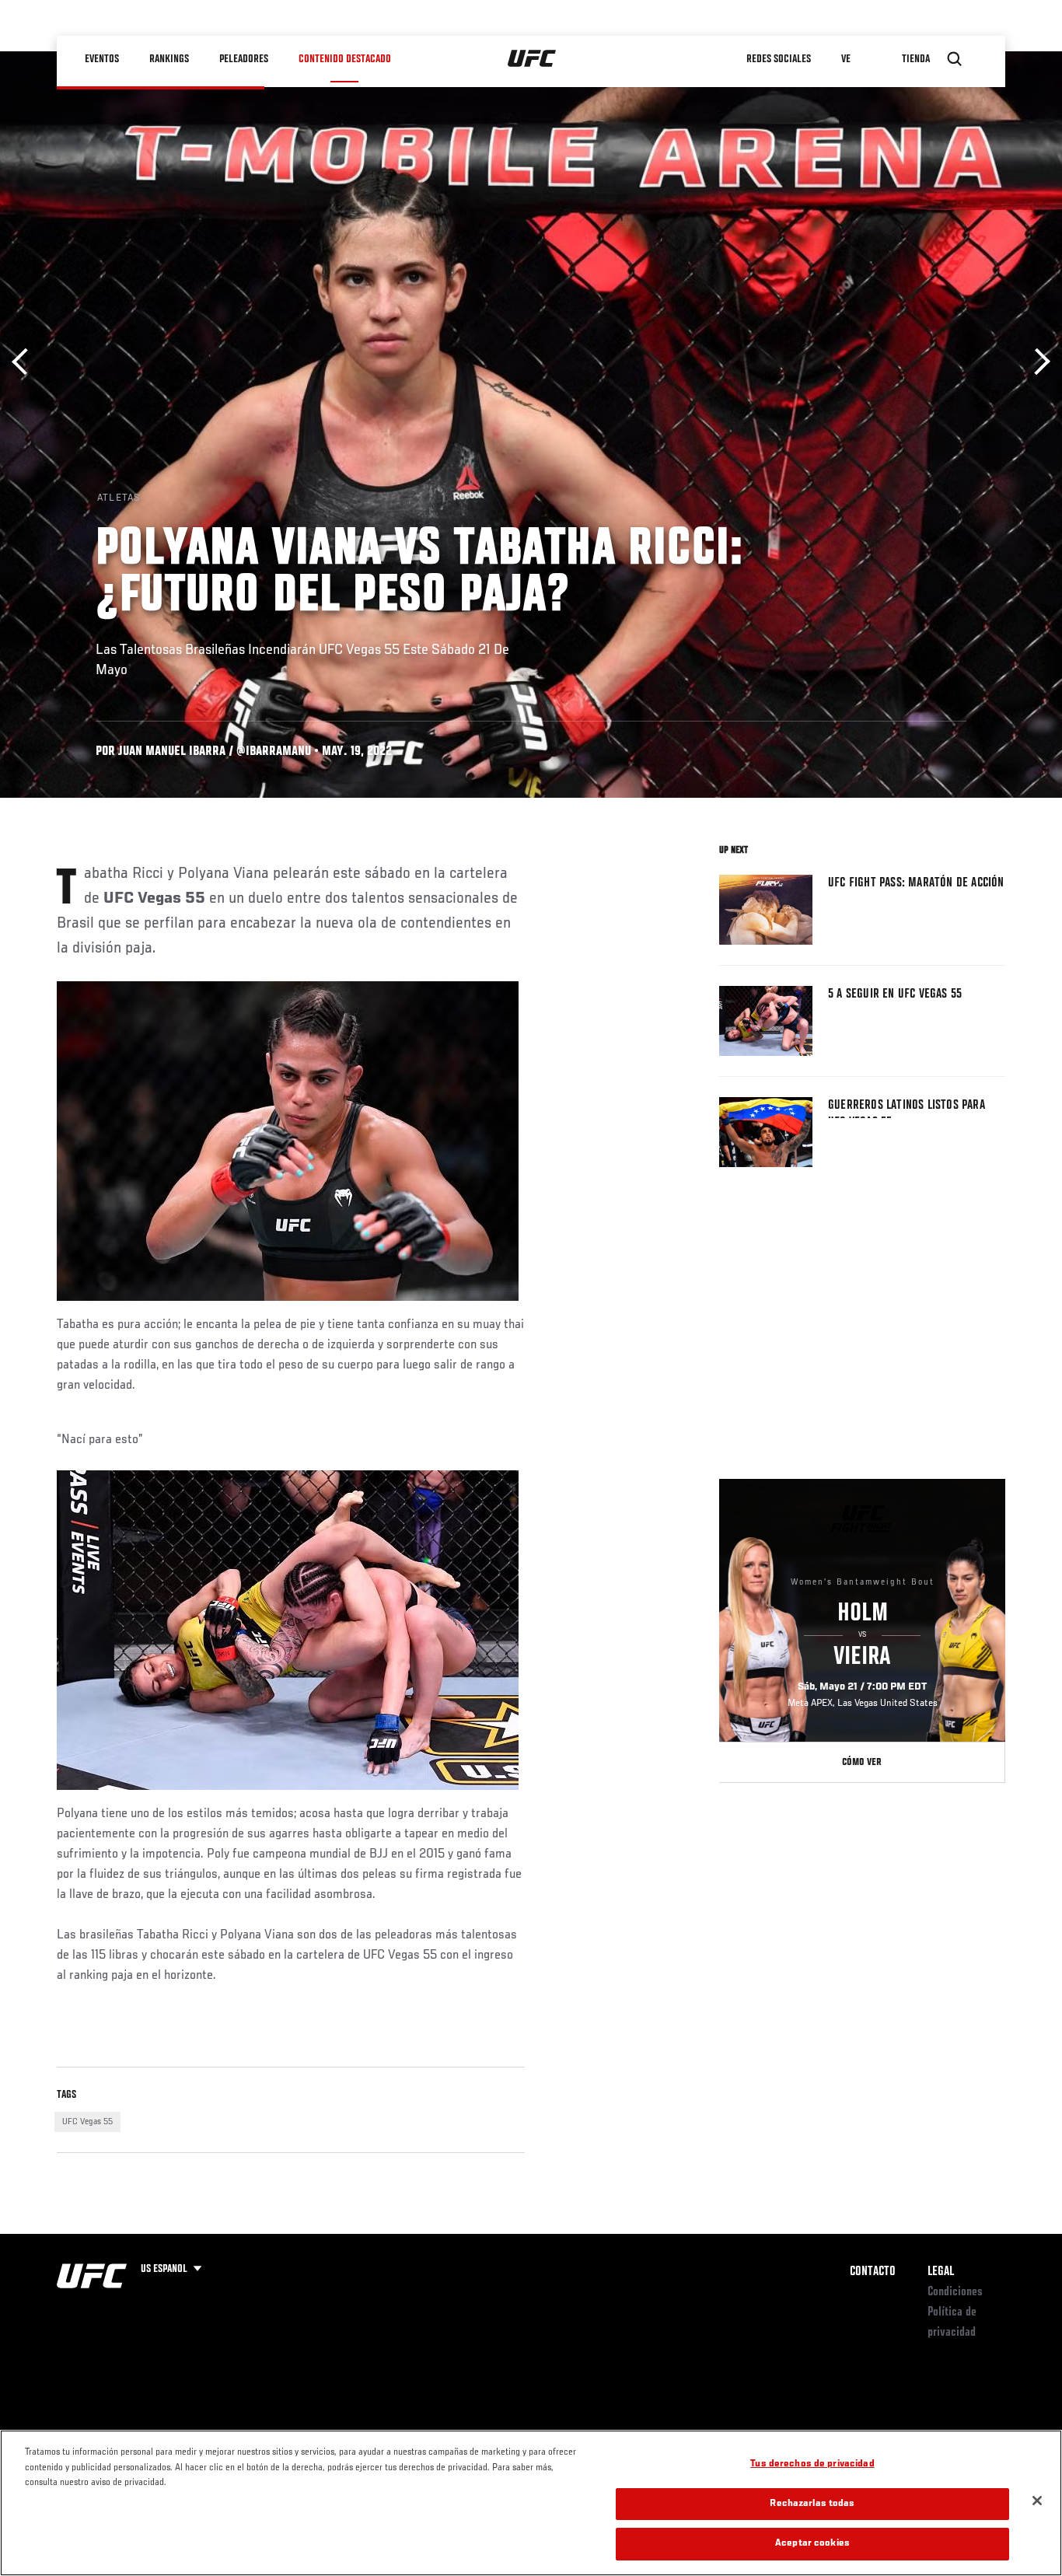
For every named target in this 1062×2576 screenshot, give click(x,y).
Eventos (102, 59)
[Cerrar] (1037, 2501)
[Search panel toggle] (955, 59)
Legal (941, 2272)
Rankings (169, 59)
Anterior (25, 362)
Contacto (873, 2272)
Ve (846, 59)
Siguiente (1037, 362)
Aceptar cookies (812, 2544)
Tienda (916, 59)
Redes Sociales (779, 59)
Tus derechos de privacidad (812, 2464)
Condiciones (955, 2292)
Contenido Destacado (345, 59)
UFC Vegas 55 (87, 2122)
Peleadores (244, 59)
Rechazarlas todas (812, 2504)
